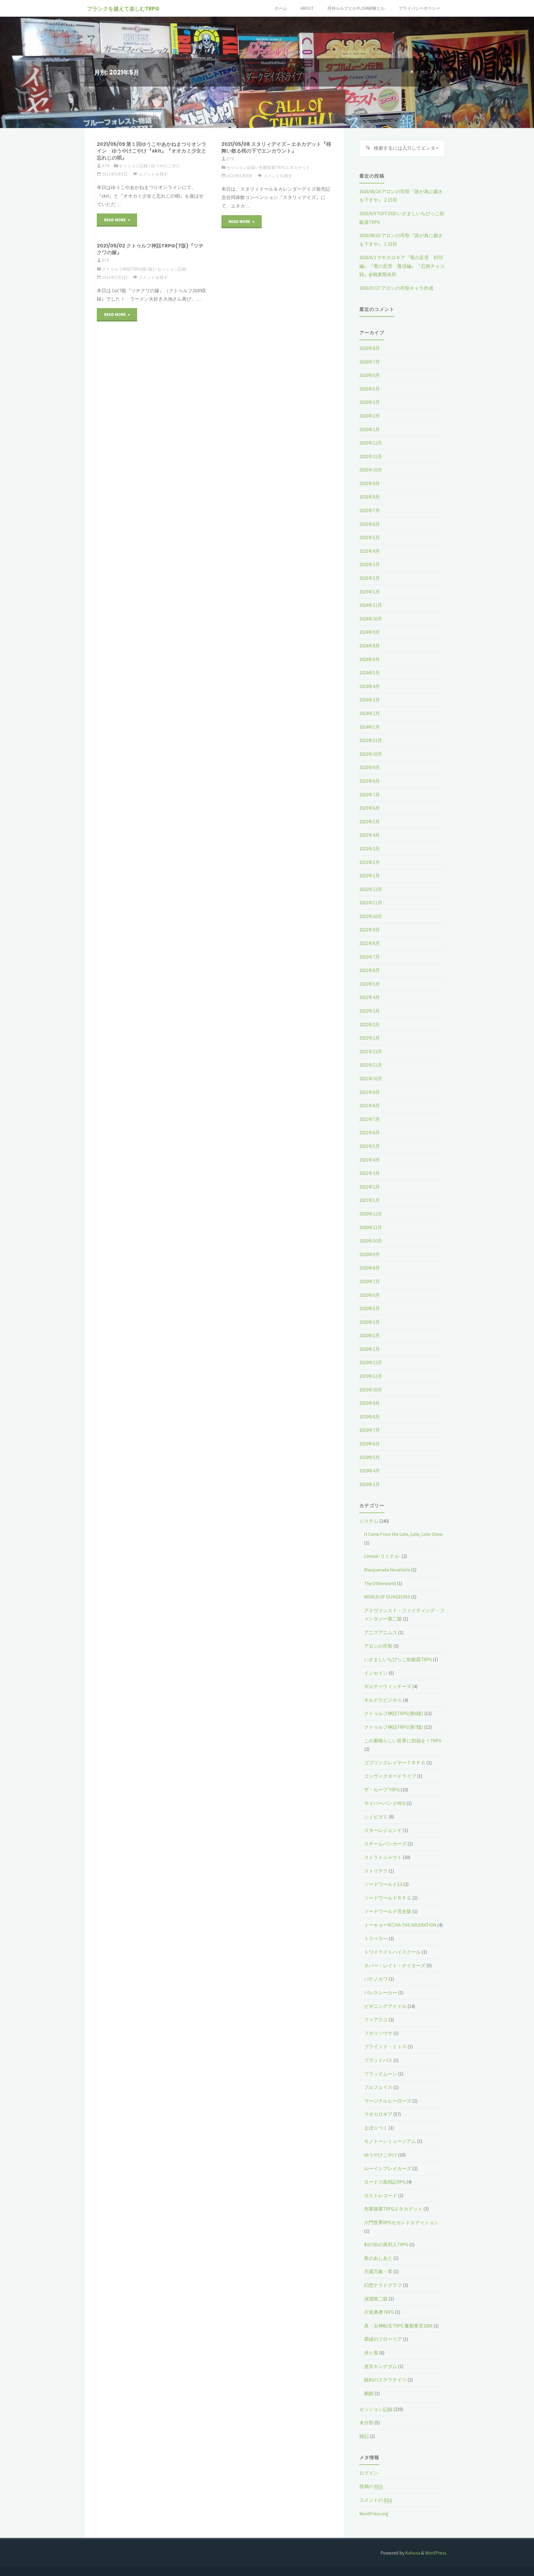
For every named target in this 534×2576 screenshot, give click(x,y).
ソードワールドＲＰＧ (388, 1898)
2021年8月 (370, 1106)
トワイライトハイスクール (392, 1952)
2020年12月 (371, 1214)
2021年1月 (370, 1200)
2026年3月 (370, 402)
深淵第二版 (376, 2299)
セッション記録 (133, 166)
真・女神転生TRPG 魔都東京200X (398, 2326)
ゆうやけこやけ (166, 166)
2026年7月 (370, 362)
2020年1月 (370, 1349)
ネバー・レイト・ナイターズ (395, 1966)
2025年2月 (370, 578)
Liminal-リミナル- (382, 1556)
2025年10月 (371, 470)
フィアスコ (376, 2020)
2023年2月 (370, 862)
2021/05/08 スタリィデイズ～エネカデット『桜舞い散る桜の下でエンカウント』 (276, 148)
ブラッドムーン (381, 2074)
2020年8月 (370, 1268)
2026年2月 (370, 416)
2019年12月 (371, 1362)
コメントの (376, 2500)
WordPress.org (374, 2514)
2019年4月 (370, 1471)
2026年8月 (370, 348)
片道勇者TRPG (379, 2312)
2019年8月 (370, 1417)
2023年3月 (370, 849)
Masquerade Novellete (387, 1570)
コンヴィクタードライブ (390, 1776)
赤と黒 (371, 2353)
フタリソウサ (378, 2033)
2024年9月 (370, 632)
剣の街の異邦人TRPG (386, 2245)
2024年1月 (370, 727)
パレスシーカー (381, 1993)
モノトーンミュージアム (390, 2141)
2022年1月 (370, 1038)
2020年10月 (371, 1241)
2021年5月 (370, 1146)
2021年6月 (370, 1133)
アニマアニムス (381, 1632)
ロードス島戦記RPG (385, 2182)
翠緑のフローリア (383, 2339)
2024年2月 (370, 713)
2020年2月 (370, 1335)
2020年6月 (370, 1295)
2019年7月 (370, 1430)
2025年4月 (370, 551)
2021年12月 (371, 1052)
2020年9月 (370, 1254)
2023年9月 (370, 767)
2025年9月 (370, 483)
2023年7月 (370, 795)
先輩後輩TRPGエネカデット (285, 167)
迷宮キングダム (381, 2366)
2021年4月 (370, 1160)
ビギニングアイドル (385, 2006)
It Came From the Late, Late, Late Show (403, 1534)
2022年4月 (370, 997)
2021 (424, 72)
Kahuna (412, 2553)
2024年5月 (370, 673)
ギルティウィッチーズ (388, 1686)
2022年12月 (371, 889)
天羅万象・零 (378, 2272)
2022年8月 (370, 943)
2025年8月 (370, 497)
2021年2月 (370, 1187)
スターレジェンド (383, 1830)
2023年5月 (370, 822)
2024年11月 (371, 605)
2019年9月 (370, 1403)
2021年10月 (371, 1079)
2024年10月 (371, 619)
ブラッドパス (378, 2060)
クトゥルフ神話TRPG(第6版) (394, 1713)
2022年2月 (370, 1025)
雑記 (364, 2436)
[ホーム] (412, 72)
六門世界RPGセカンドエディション (401, 2223)
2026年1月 (370, 429)
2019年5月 (370, 1457)
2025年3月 (370, 564)
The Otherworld (380, 1583)
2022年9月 (370, 930)
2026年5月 (370, 389)
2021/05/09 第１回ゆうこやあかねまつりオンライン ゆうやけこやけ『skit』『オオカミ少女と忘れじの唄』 (152, 151)
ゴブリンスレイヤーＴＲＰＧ (395, 1763)
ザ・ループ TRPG (382, 1790)
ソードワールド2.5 (383, 1884)
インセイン (376, 1673)
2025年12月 (371, 443)
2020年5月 (370, 1308)
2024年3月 (370, 700)
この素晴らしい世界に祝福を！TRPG (403, 1741)
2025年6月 (370, 524)
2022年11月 (371, 903)
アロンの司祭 (378, 1646)
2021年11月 (371, 1065)
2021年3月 (370, 1173)
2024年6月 (370, 659)
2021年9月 (370, 1092)
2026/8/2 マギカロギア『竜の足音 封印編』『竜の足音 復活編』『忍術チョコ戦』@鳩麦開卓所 (402, 266)
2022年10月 (371, 916)
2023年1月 (370, 876)
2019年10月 (371, 1390)
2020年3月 (370, 1322)
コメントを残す (153, 174)
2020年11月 (371, 1227)
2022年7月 (370, 957)
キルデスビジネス (383, 1700)
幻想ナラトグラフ (383, 2285)
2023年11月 (371, 740)
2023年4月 (370, 835)
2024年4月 (370, 686)
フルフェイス (378, 2087)
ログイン (369, 2473)
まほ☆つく (376, 2128)
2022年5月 (370, 984)
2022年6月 (370, 970)
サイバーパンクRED (385, 1803)
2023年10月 (371, 754)
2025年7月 (370, 510)
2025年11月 (371, 456)
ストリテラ (376, 1871)
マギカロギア (378, 2114)
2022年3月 (370, 1011)
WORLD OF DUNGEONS (387, 1597)
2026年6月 (370, 375)
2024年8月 (370, 646)
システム (369, 1521)
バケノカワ (376, 1979)
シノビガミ (376, 1817)
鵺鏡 (369, 2393)
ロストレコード (381, 2196)
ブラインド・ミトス (385, 2047)
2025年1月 (370, 592)
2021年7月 (370, 1119)
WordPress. (436, 2553)
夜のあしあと (378, 2258)
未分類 (366, 2423)
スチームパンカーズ (385, 1844)
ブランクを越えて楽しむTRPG (123, 9)
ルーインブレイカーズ (388, 2169)
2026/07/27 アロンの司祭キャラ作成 (396, 288)
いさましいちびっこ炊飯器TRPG (398, 1659)
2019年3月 (370, 1484)
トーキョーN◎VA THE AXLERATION (400, 1925)
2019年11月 (371, 1376)
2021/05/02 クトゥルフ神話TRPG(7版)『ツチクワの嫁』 (150, 249)
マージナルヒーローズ (388, 2101)
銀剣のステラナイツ (385, 2380)
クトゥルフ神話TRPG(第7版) (128, 269)
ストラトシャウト (383, 1857)
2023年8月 (370, 781)
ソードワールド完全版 (388, 1911)
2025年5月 (370, 537)
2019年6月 (370, 1444)
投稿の (371, 2486)
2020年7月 (370, 1281)
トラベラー (376, 1939)
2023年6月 (370, 808)
